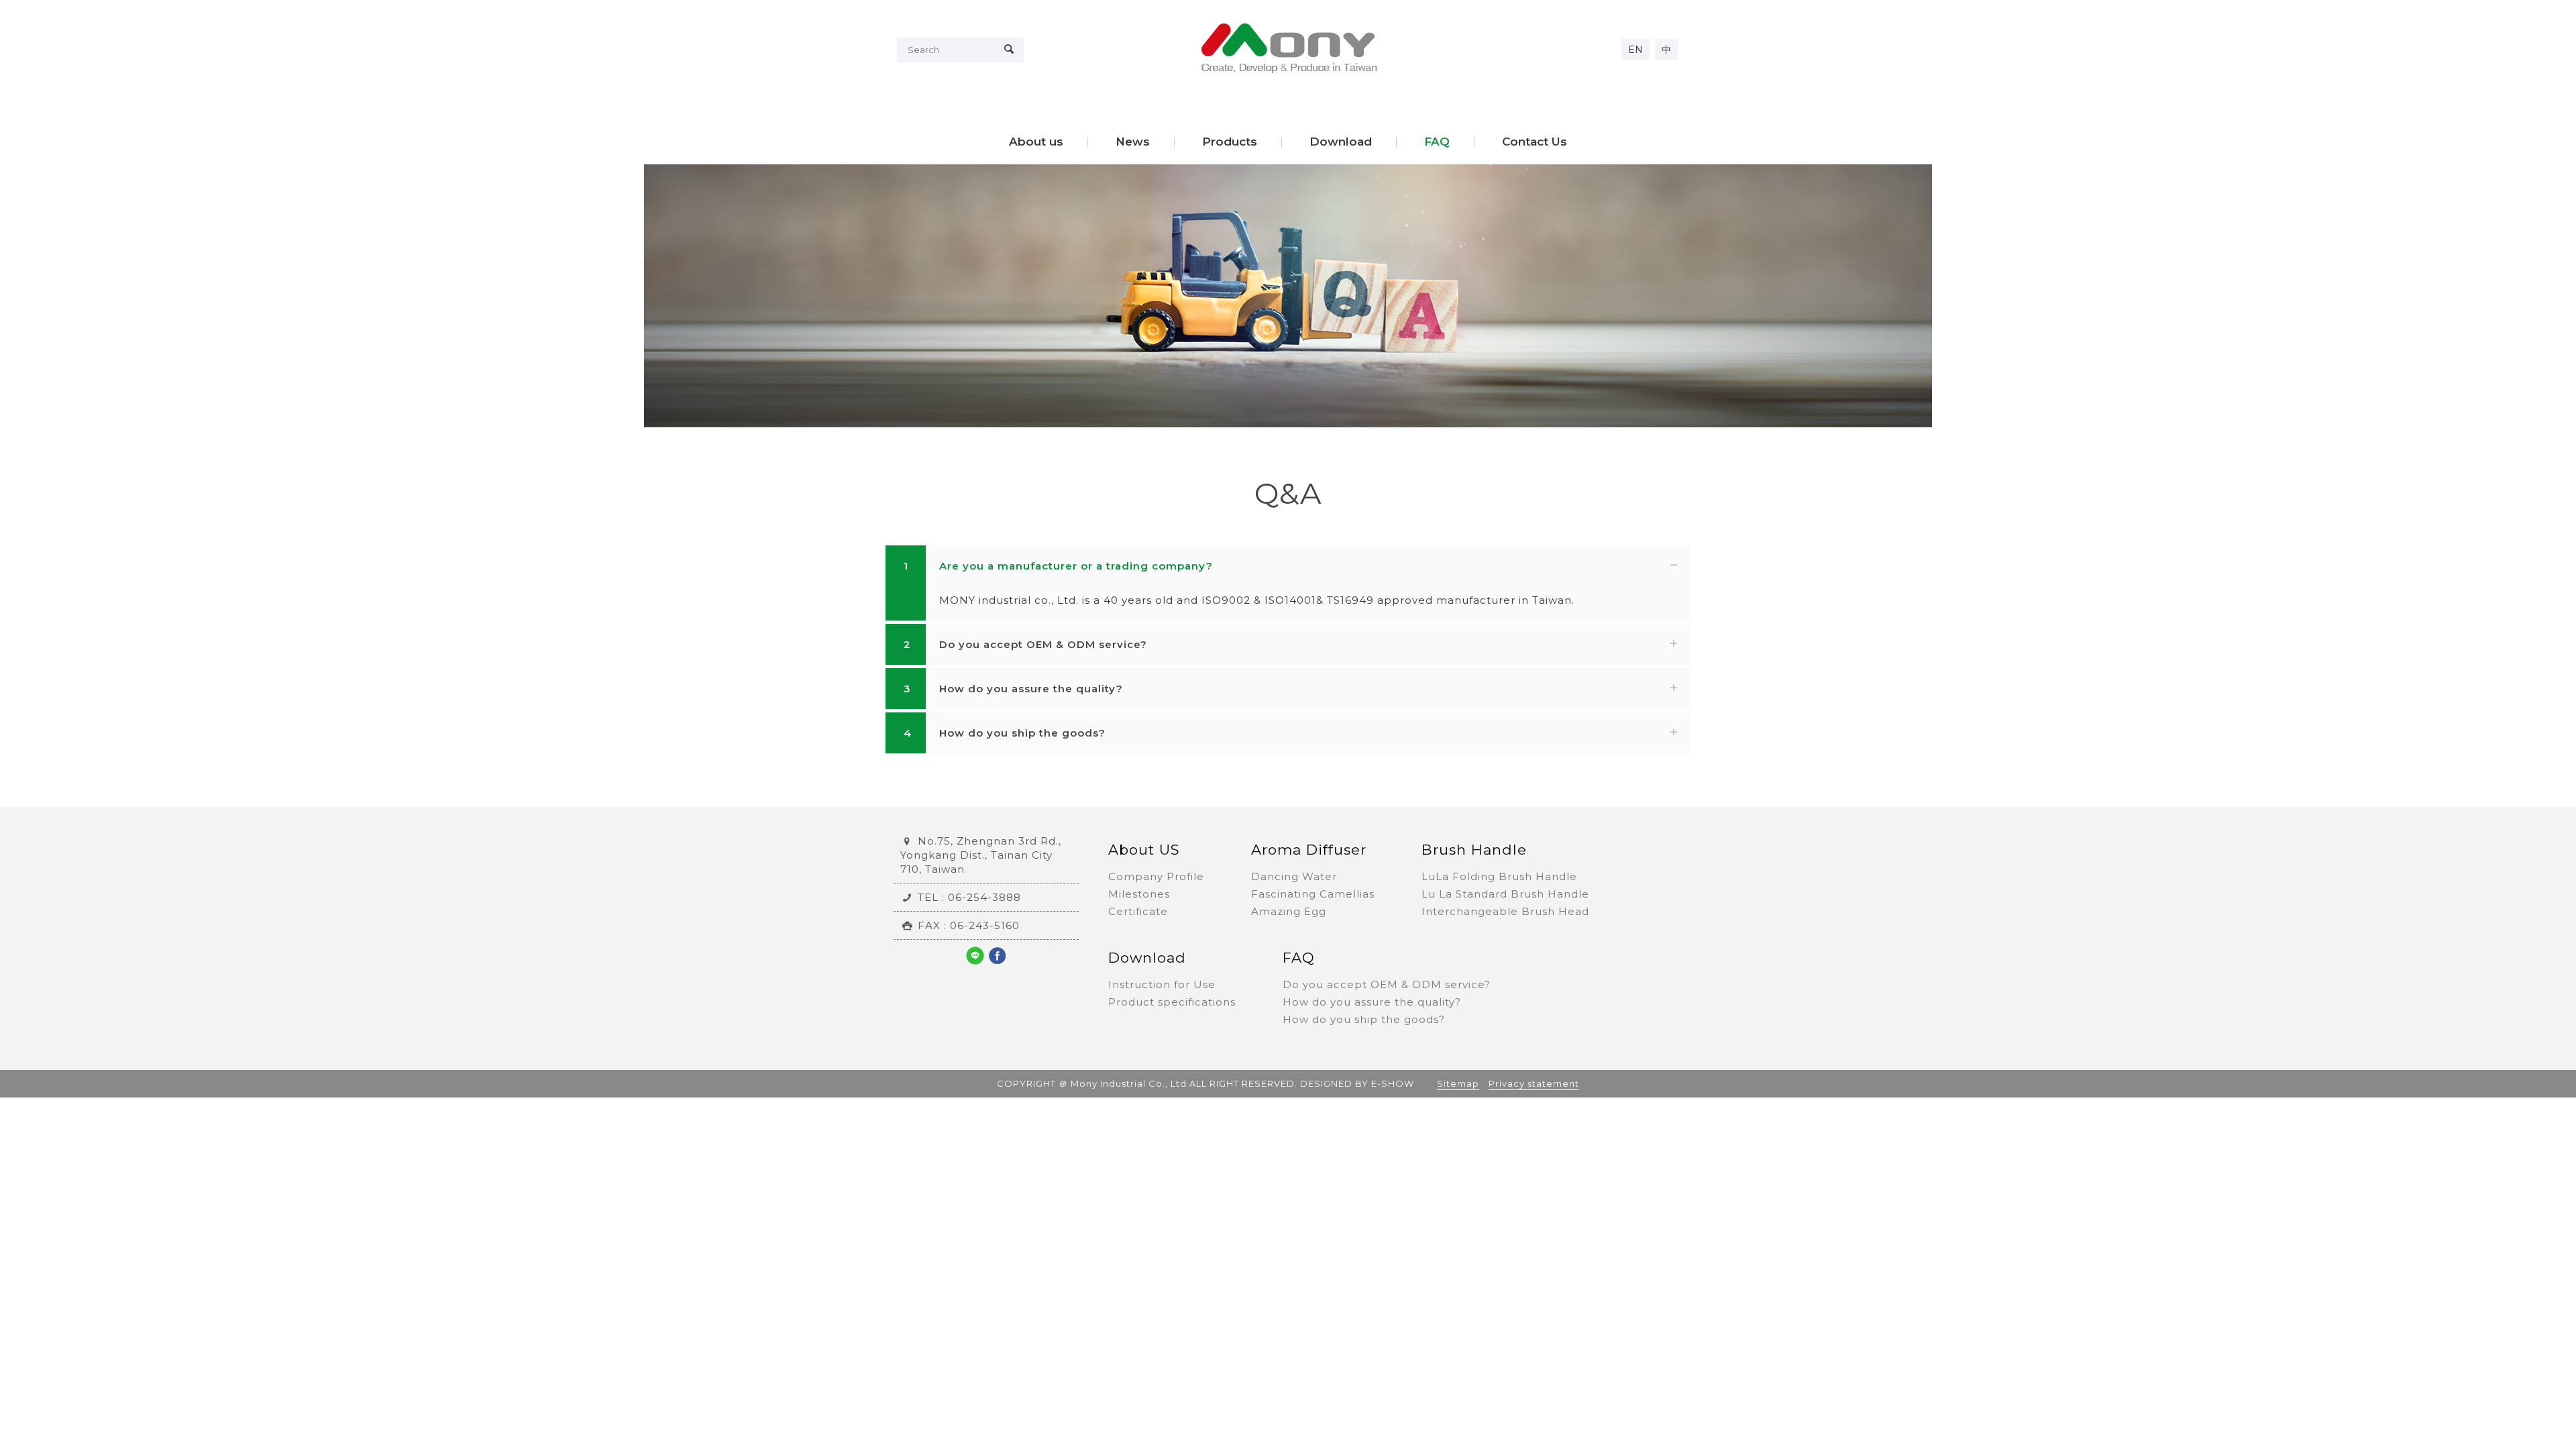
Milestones (1139, 894)
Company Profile (1156, 876)
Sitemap (1458, 1083)
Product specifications (1172, 1002)
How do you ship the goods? (1364, 1019)
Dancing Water (1294, 876)
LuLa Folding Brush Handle (1499, 876)
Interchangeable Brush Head (1505, 911)
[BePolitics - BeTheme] (1288, 48)
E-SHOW (1393, 1083)
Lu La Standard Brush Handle (1505, 894)
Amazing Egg (1289, 911)
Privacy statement (1534, 1083)
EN (1635, 50)
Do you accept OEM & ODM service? (1387, 984)
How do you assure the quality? (1372, 1002)
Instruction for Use (1162, 984)
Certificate (1138, 911)
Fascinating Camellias (1313, 894)
